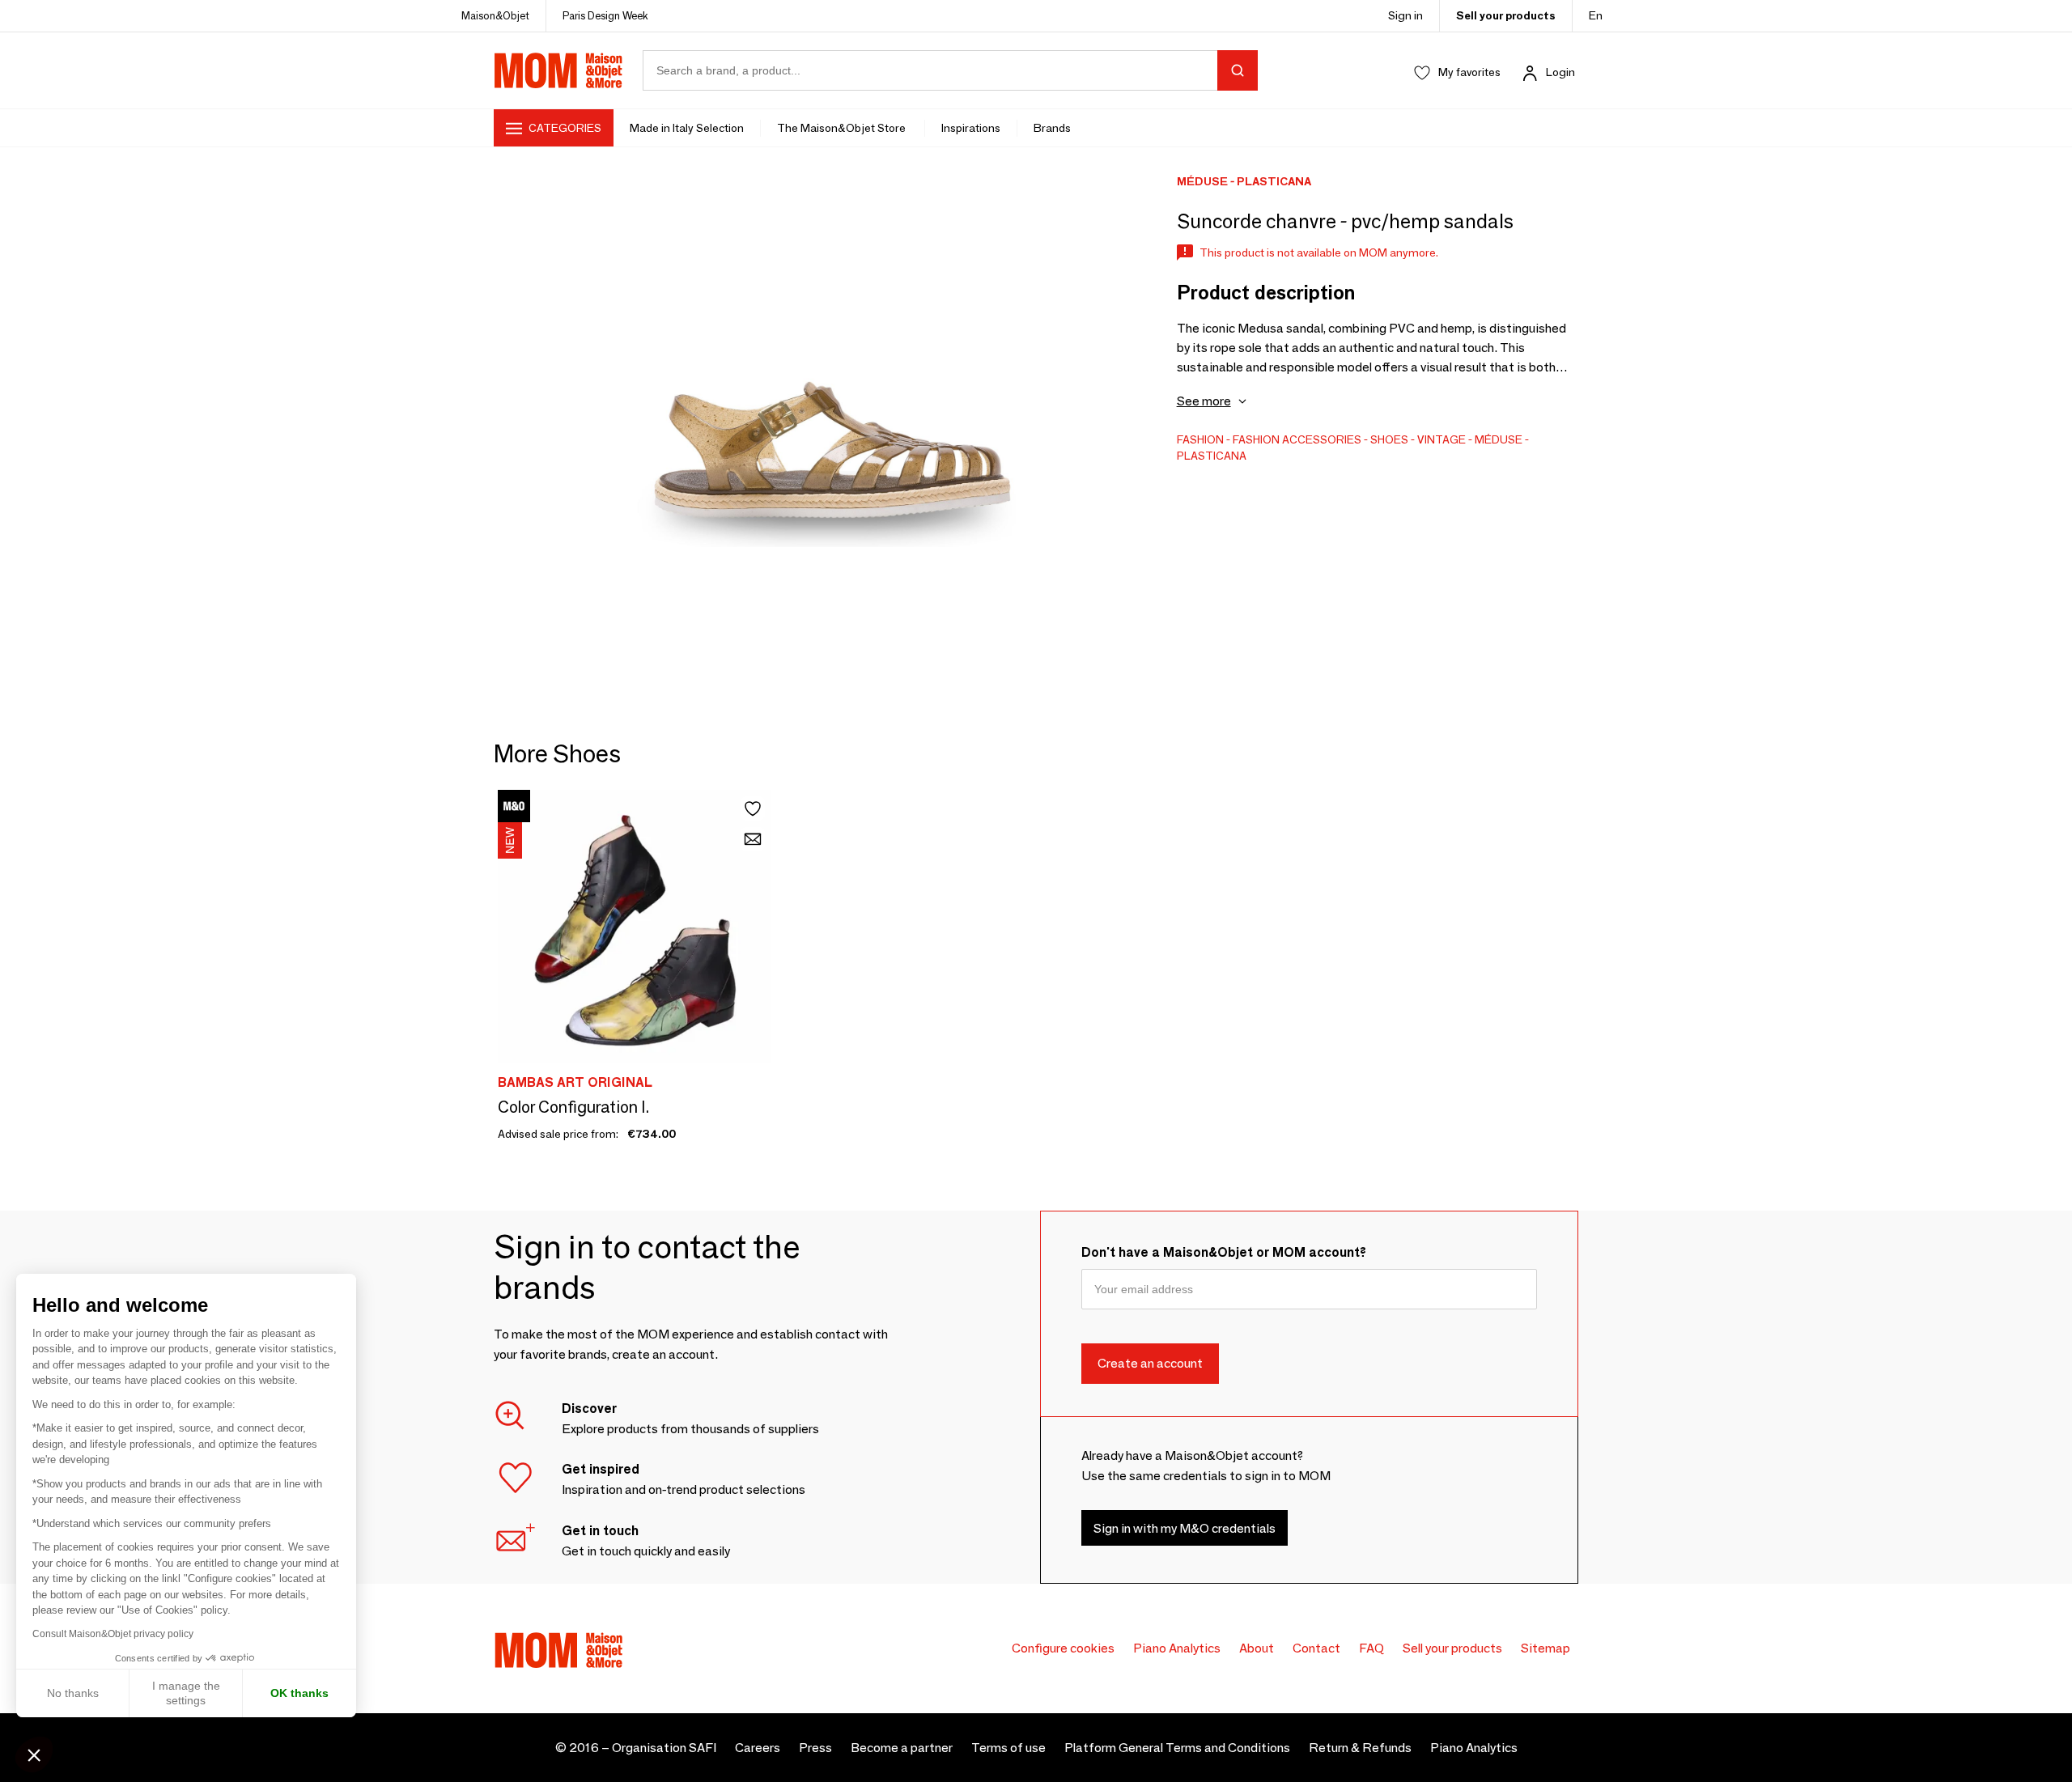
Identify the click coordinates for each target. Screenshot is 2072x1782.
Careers (758, 1748)
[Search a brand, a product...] (1238, 70)
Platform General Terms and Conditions (1177, 1748)
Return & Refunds (1360, 1748)
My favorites (1469, 72)
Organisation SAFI (664, 1748)
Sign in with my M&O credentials (1185, 1528)
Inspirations (971, 128)
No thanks (73, 1693)
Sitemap (1546, 1648)
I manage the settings (186, 1693)
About (1257, 1648)
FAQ (1371, 1648)
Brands (1052, 128)
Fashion (1200, 439)
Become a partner (902, 1748)
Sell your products (1506, 15)
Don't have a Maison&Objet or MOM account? (1224, 1252)
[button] (34, 1754)
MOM (558, 70)
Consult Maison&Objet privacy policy (113, 1634)
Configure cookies (1063, 1648)
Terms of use (1008, 1748)
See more (1204, 401)
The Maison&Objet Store (843, 128)
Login (1560, 72)
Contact (1316, 1648)
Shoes (1389, 439)
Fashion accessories (1297, 439)
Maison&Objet (495, 15)
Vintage (1441, 439)
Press (815, 1748)
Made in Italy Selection (687, 128)
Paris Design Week (605, 15)
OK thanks (299, 1693)
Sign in (1405, 15)
